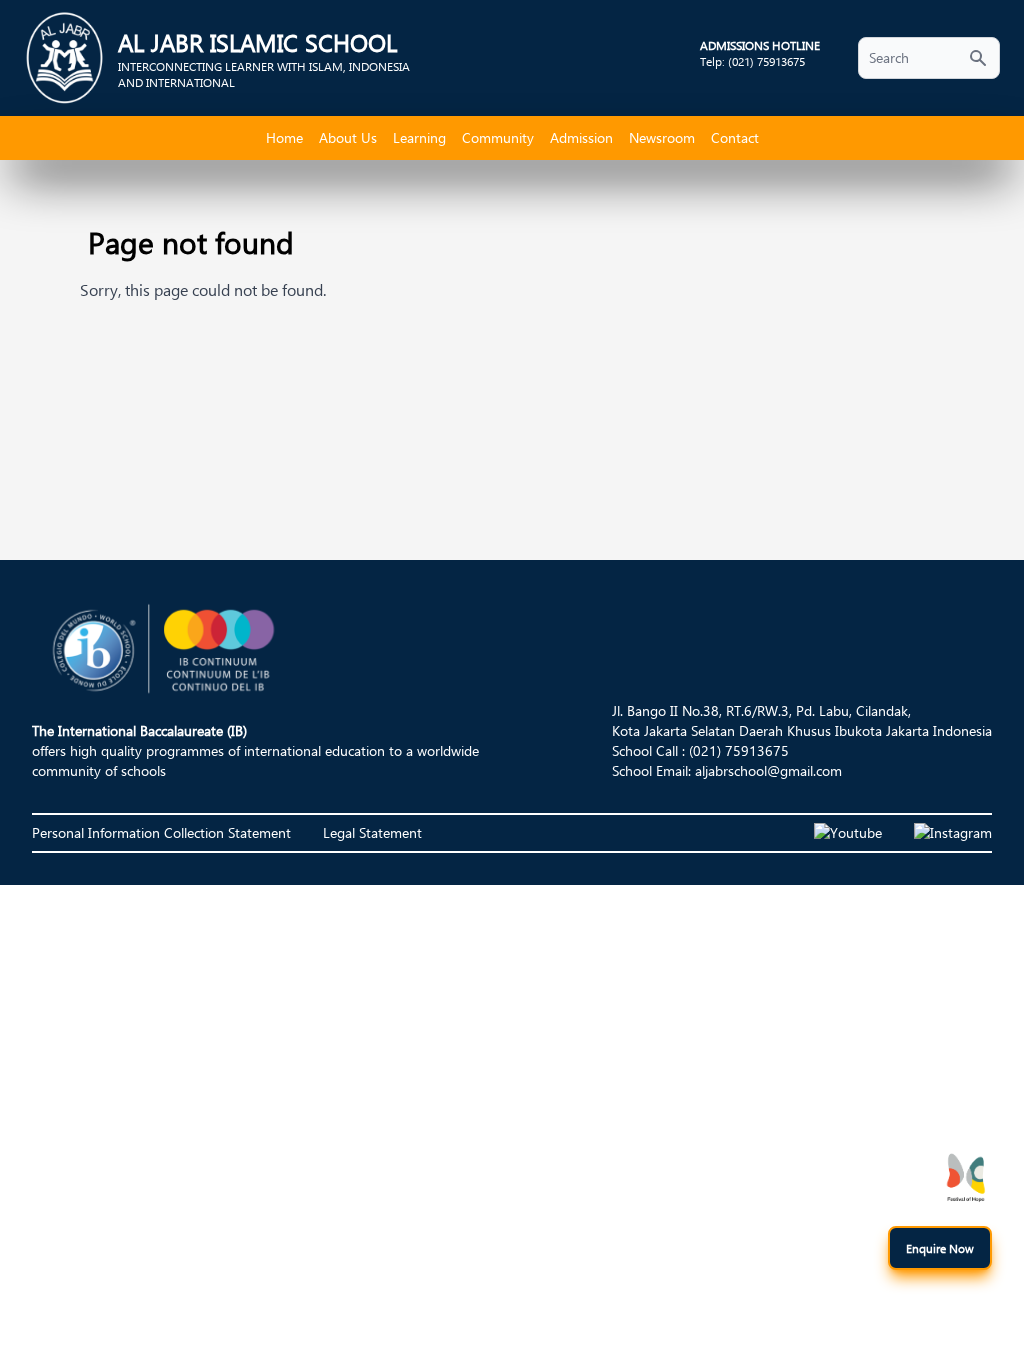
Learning (419, 137)
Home (284, 137)
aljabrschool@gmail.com (768, 770)
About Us (348, 137)
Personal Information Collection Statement (161, 832)
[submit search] (978, 58)
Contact (735, 137)
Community (498, 137)
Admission (581, 137)
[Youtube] (848, 833)
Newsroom (662, 137)
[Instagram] (953, 833)
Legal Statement (372, 832)
